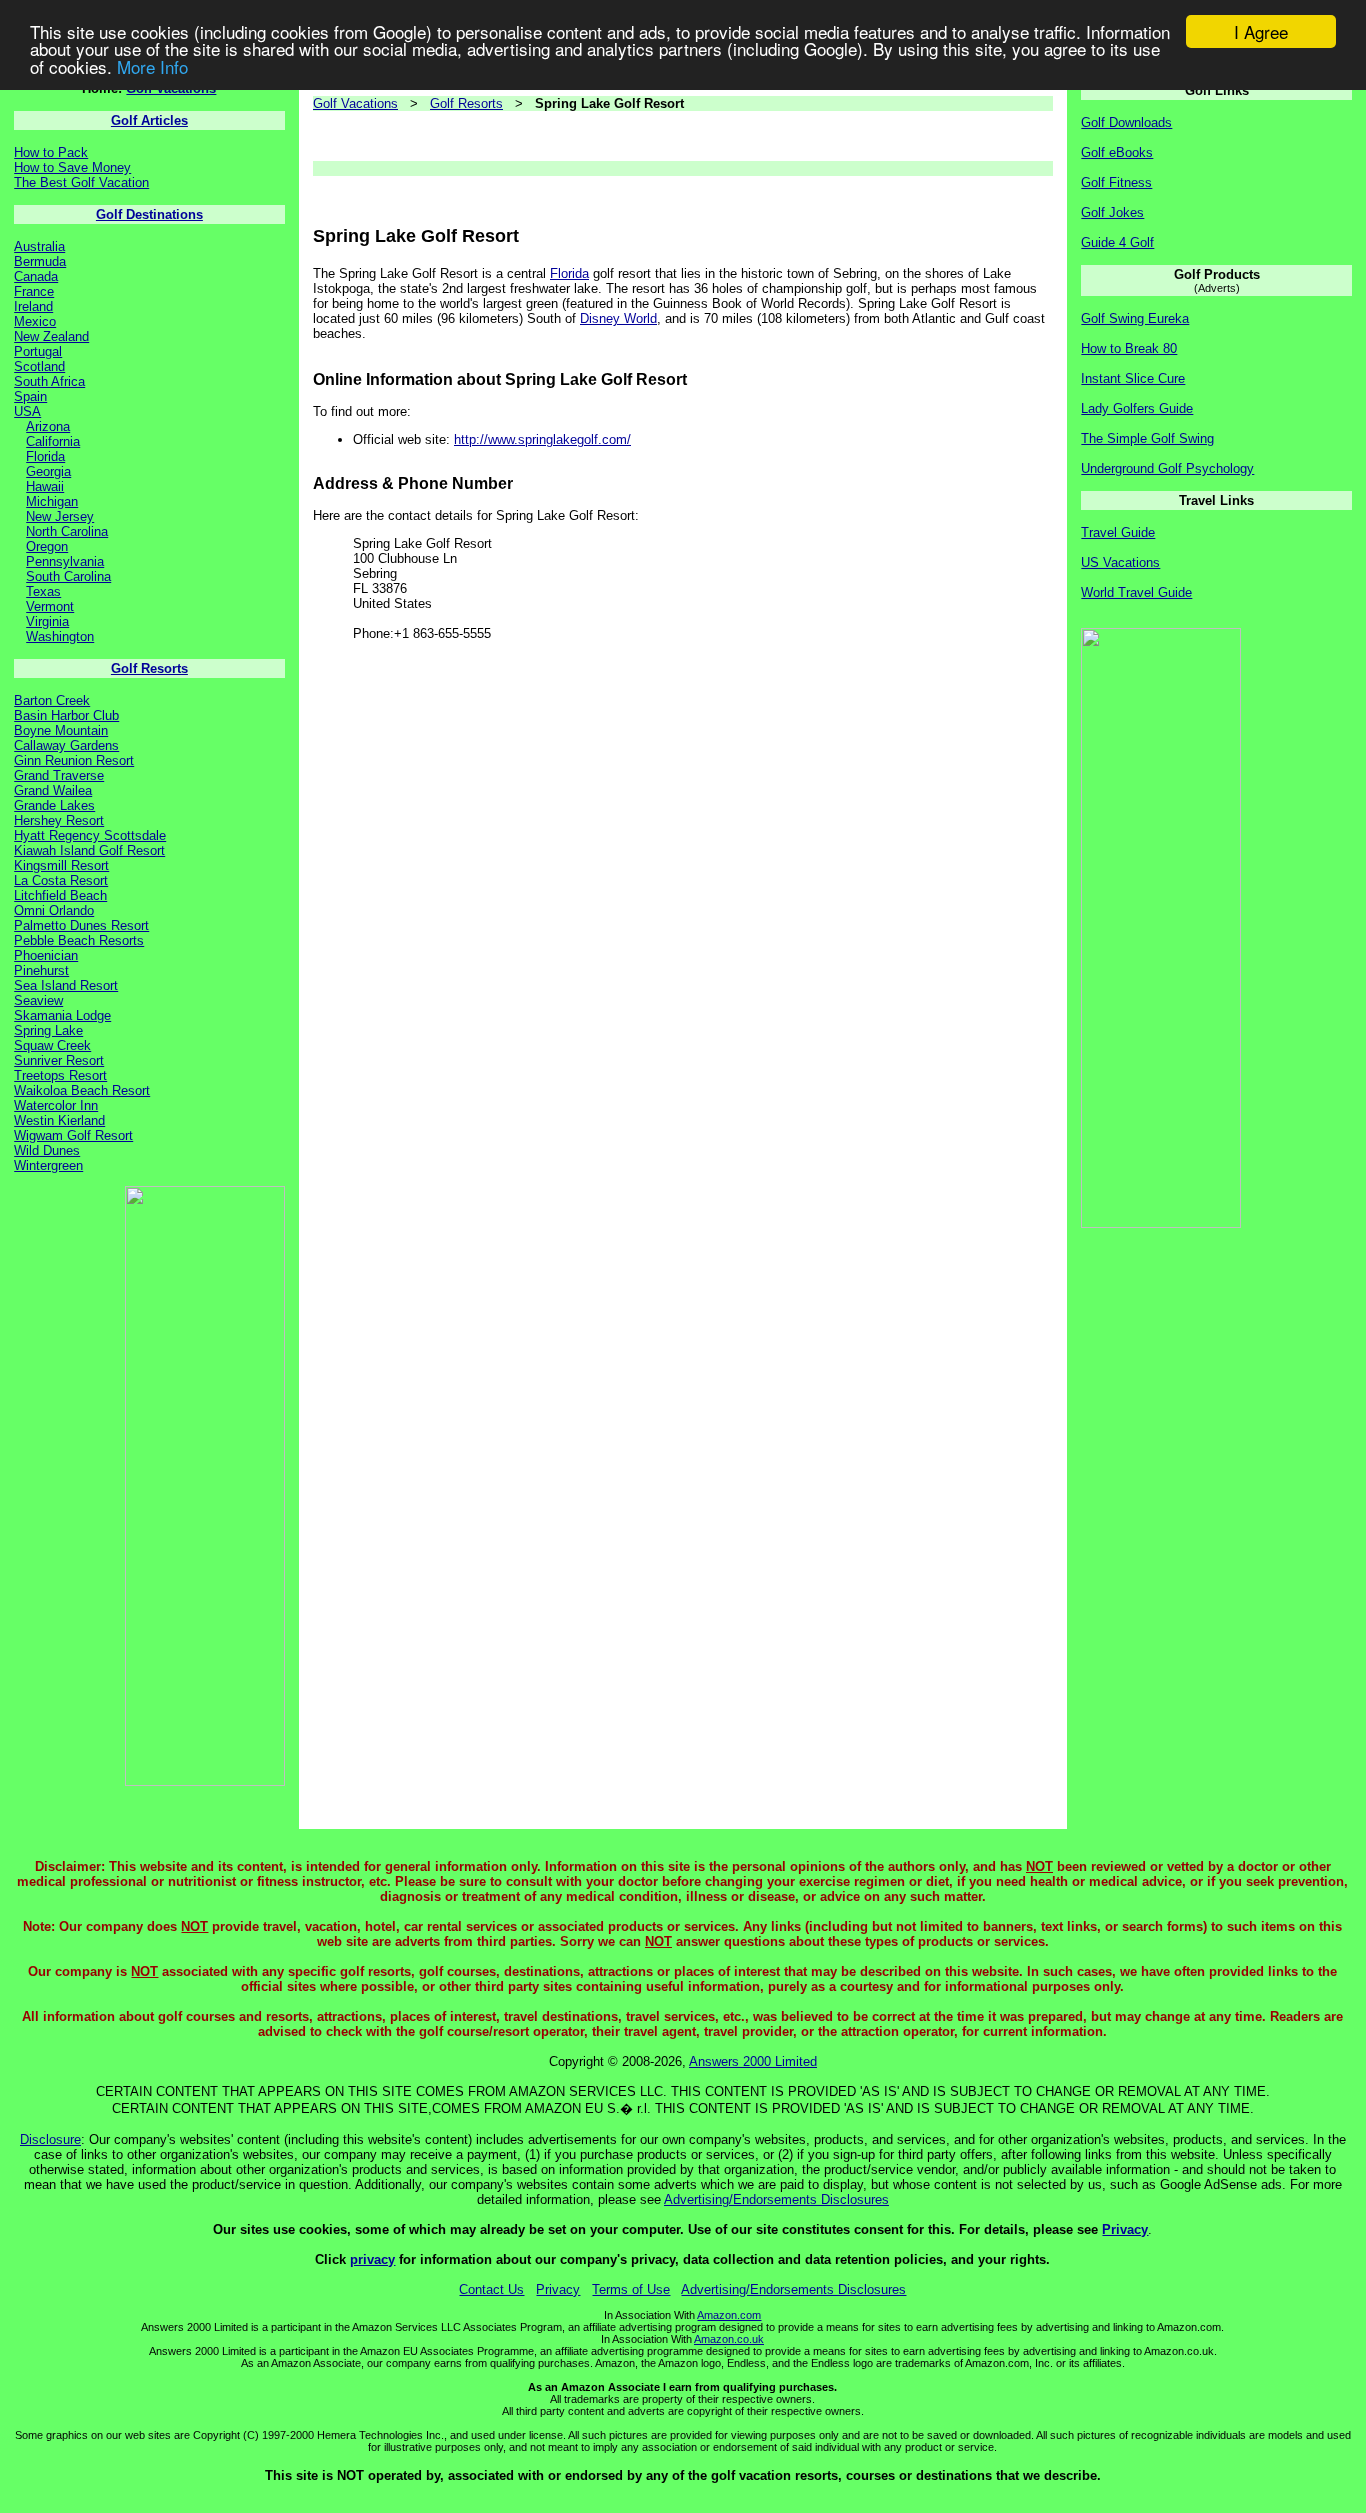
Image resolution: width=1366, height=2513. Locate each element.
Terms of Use (631, 2289)
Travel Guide (1118, 532)
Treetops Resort (60, 1075)
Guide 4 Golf (1117, 242)
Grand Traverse (59, 775)
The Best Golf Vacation (81, 182)
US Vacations (1120, 562)
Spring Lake (48, 1030)
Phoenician (46, 955)
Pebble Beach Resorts (79, 940)
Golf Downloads (1126, 122)
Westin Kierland (59, 1120)
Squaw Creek (52, 1045)
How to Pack (51, 152)
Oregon (47, 546)
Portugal (38, 351)
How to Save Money (72, 167)
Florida (45, 456)
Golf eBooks (1117, 152)
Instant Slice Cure (1133, 378)
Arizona (48, 426)
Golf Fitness (1116, 182)
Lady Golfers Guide (1137, 408)
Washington (60, 636)
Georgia (48, 471)
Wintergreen (48, 1165)
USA (27, 411)
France (34, 291)
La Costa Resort (61, 880)
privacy (372, 2259)
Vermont (50, 606)
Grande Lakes (54, 805)
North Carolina (67, 531)
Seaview (38, 1000)
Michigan (52, 501)
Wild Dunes (47, 1150)
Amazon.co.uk (729, 2339)
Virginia (47, 621)
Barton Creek (52, 700)
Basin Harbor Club (66, 715)
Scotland (39, 366)
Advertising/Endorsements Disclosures (776, 2199)
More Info (152, 66)
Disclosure (50, 2139)
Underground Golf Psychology (1167, 468)
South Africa (49, 381)
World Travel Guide (1136, 592)
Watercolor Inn (56, 1105)
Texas (43, 591)
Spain (30, 396)
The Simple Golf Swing (1147, 438)
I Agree (1261, 31)
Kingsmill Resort (61, 865)
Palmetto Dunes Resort (81, 925)
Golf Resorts (149, 668)
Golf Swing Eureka (1135, 318)
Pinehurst (41, 970)
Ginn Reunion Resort (74, 760)
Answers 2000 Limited (753, 2061)
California (53, 441)
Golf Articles (149, 120)
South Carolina (68, 576)
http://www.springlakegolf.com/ (542, 439)
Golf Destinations (149, 214)
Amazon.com (729, 2315)
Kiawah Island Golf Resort (89, 850)
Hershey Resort (59, 820)
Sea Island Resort (66, 985)
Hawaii (45, 486)
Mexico (35, 321)
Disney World (618, 318)
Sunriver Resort (59, 1060)
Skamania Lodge (62, 1015)
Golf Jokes (1112, 212)
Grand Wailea (53, 790)
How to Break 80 (1129, 348)
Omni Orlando (54, 910)
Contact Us (491, 2289)
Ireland (33, 306)
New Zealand (51, 336)
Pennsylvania (65, 561)
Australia (39, 246)
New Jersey (60, 516)
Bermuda (40, 261)
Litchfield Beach (60, 895)
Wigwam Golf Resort (73, 1135)
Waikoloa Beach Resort (82, 1090)
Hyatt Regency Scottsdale (90, 835)
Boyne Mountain (61, 730)
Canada (36, 276)
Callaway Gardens (66, 745)
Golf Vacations (355, 103)
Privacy (1125, 2229)
